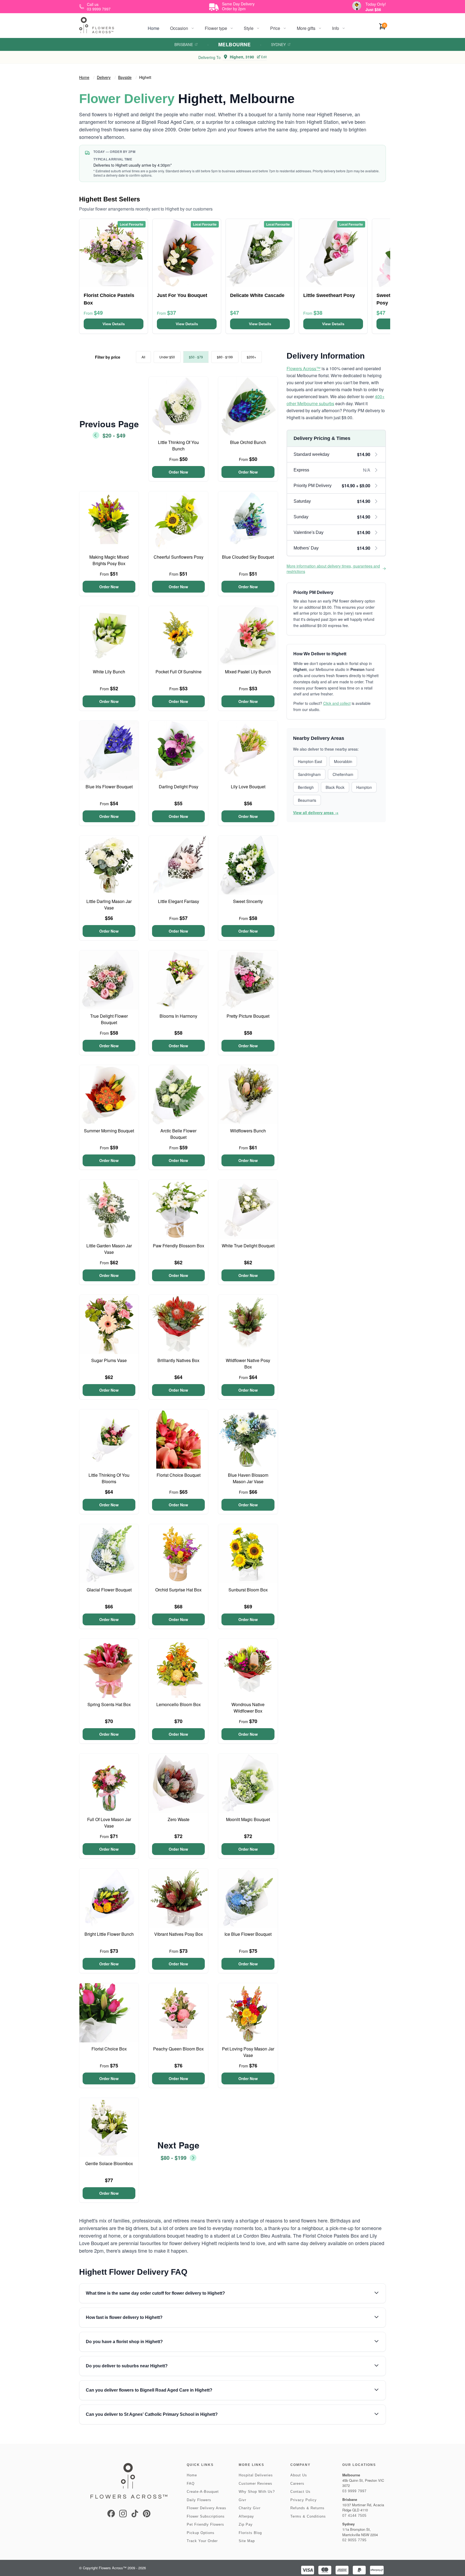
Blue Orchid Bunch (248, 442)
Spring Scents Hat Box (109, 1704)
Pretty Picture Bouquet (248, 1016)
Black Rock (335, 787)
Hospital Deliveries (256, 2475)
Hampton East (310, 761)
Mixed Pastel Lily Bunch (248, 672)
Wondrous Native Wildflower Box (248, 1708)
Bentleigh (306, 787)
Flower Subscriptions (206, 2516)
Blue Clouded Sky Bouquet (248, 557)
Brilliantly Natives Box (178, 1360)
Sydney (278, 44)
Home (154, 28)
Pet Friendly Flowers (205, 2524)
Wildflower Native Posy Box (248, 1364)
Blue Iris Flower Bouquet (109, 787)
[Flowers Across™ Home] (97, 25)
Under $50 (167, 357)
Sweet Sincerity (248, 901)
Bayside (125, 77)
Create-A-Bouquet (203, 2492)
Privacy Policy (304, 2500)
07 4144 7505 (354, 2516)
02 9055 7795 (354, 2540)
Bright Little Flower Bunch (109, 1934)
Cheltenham (343, 774)
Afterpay (246, 2516)
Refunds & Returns (307, 2508)
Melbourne (234, 44)
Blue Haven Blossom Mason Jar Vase (248, 1478)
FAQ (191, 2484)
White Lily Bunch (109, 672)
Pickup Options (201, 2533)
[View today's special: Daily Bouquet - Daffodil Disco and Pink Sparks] (357, 6)
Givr (242, 2500)
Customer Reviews (256, 2484)
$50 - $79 (196, 357)
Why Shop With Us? (257, 2492)
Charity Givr (250, 2508)
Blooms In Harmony (178, 1016)
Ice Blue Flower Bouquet (248, 1934)
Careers (297, 2484)
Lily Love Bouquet (248, 787)
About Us (299, 2475)
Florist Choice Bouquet (179, 1475)
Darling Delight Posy (179, 787)
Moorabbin (343, 761)
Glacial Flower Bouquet (109, 1590)
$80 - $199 (225, 357)
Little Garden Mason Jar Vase (109, 1249)
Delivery (104, 77)
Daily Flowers (199, 2500)
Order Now (178, 472)
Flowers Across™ (304, 368)
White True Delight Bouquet (248, 1246)
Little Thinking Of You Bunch (178, 445)
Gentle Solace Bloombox (109, 2163)
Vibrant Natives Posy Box (179, 1934)
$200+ (251, 357)
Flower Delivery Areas (207, 2508)
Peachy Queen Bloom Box (178, 2049)
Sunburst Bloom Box (248, 1590)
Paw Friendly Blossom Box (179, 1246)
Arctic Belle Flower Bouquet (178, 1134)
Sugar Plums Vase (109, 1360)
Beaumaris (307, 800)
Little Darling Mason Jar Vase (109, 904)
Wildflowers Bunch (248, 1131)
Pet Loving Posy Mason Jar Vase (248, 2052)
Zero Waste (179, 1819)
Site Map (247, 2541)
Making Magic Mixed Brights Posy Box (109, 560)
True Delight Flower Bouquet (109, 1019)
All (143, 357)
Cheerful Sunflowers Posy (179, 557)
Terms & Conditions (308, 2516)
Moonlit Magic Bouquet (248, 1819)
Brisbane (184, 44)
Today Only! (376, 4)
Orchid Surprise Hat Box (178, 1590)
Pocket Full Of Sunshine (179, 672)
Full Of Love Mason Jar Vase (109, 1823)
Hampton (364, 787)
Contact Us (300, 2492)
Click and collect (337, 703)
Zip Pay (246, 2524)
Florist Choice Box (109, 2049)
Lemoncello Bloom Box (179, 1704)
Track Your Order (202, 2541)
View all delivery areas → (316, 813)
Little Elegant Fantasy (179, 901)
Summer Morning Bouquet (109, 1131)
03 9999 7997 (354, 2491)
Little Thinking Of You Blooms (109, 1478)
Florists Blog (250, 2533)
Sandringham (309, 774)
